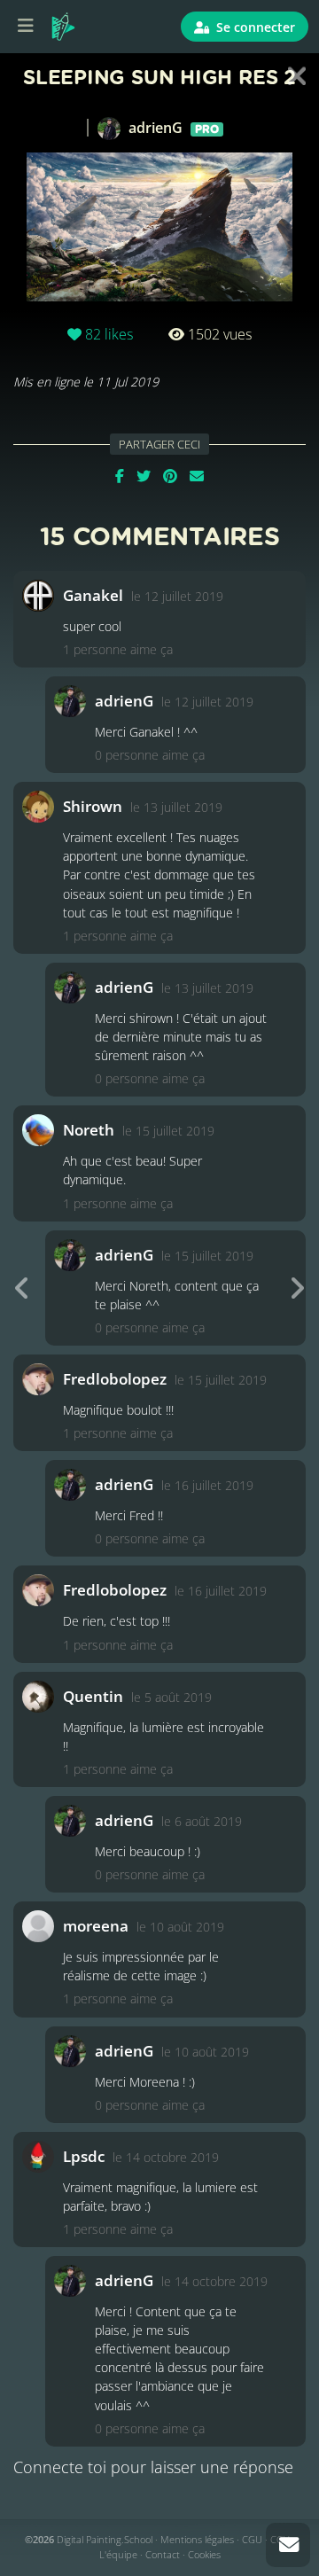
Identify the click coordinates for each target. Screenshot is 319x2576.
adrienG (172, 128)
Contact (163, 2554)
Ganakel (93, 595)
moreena (96, 1926)
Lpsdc (84, 2156)
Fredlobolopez (115, 1379)
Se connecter (254, 27)
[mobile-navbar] (26, 27)
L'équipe (118, 2554)
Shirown (93, 806)
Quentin (93, 1696)
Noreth (89, 1130)
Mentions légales (197, 2539)
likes (109, 334)
